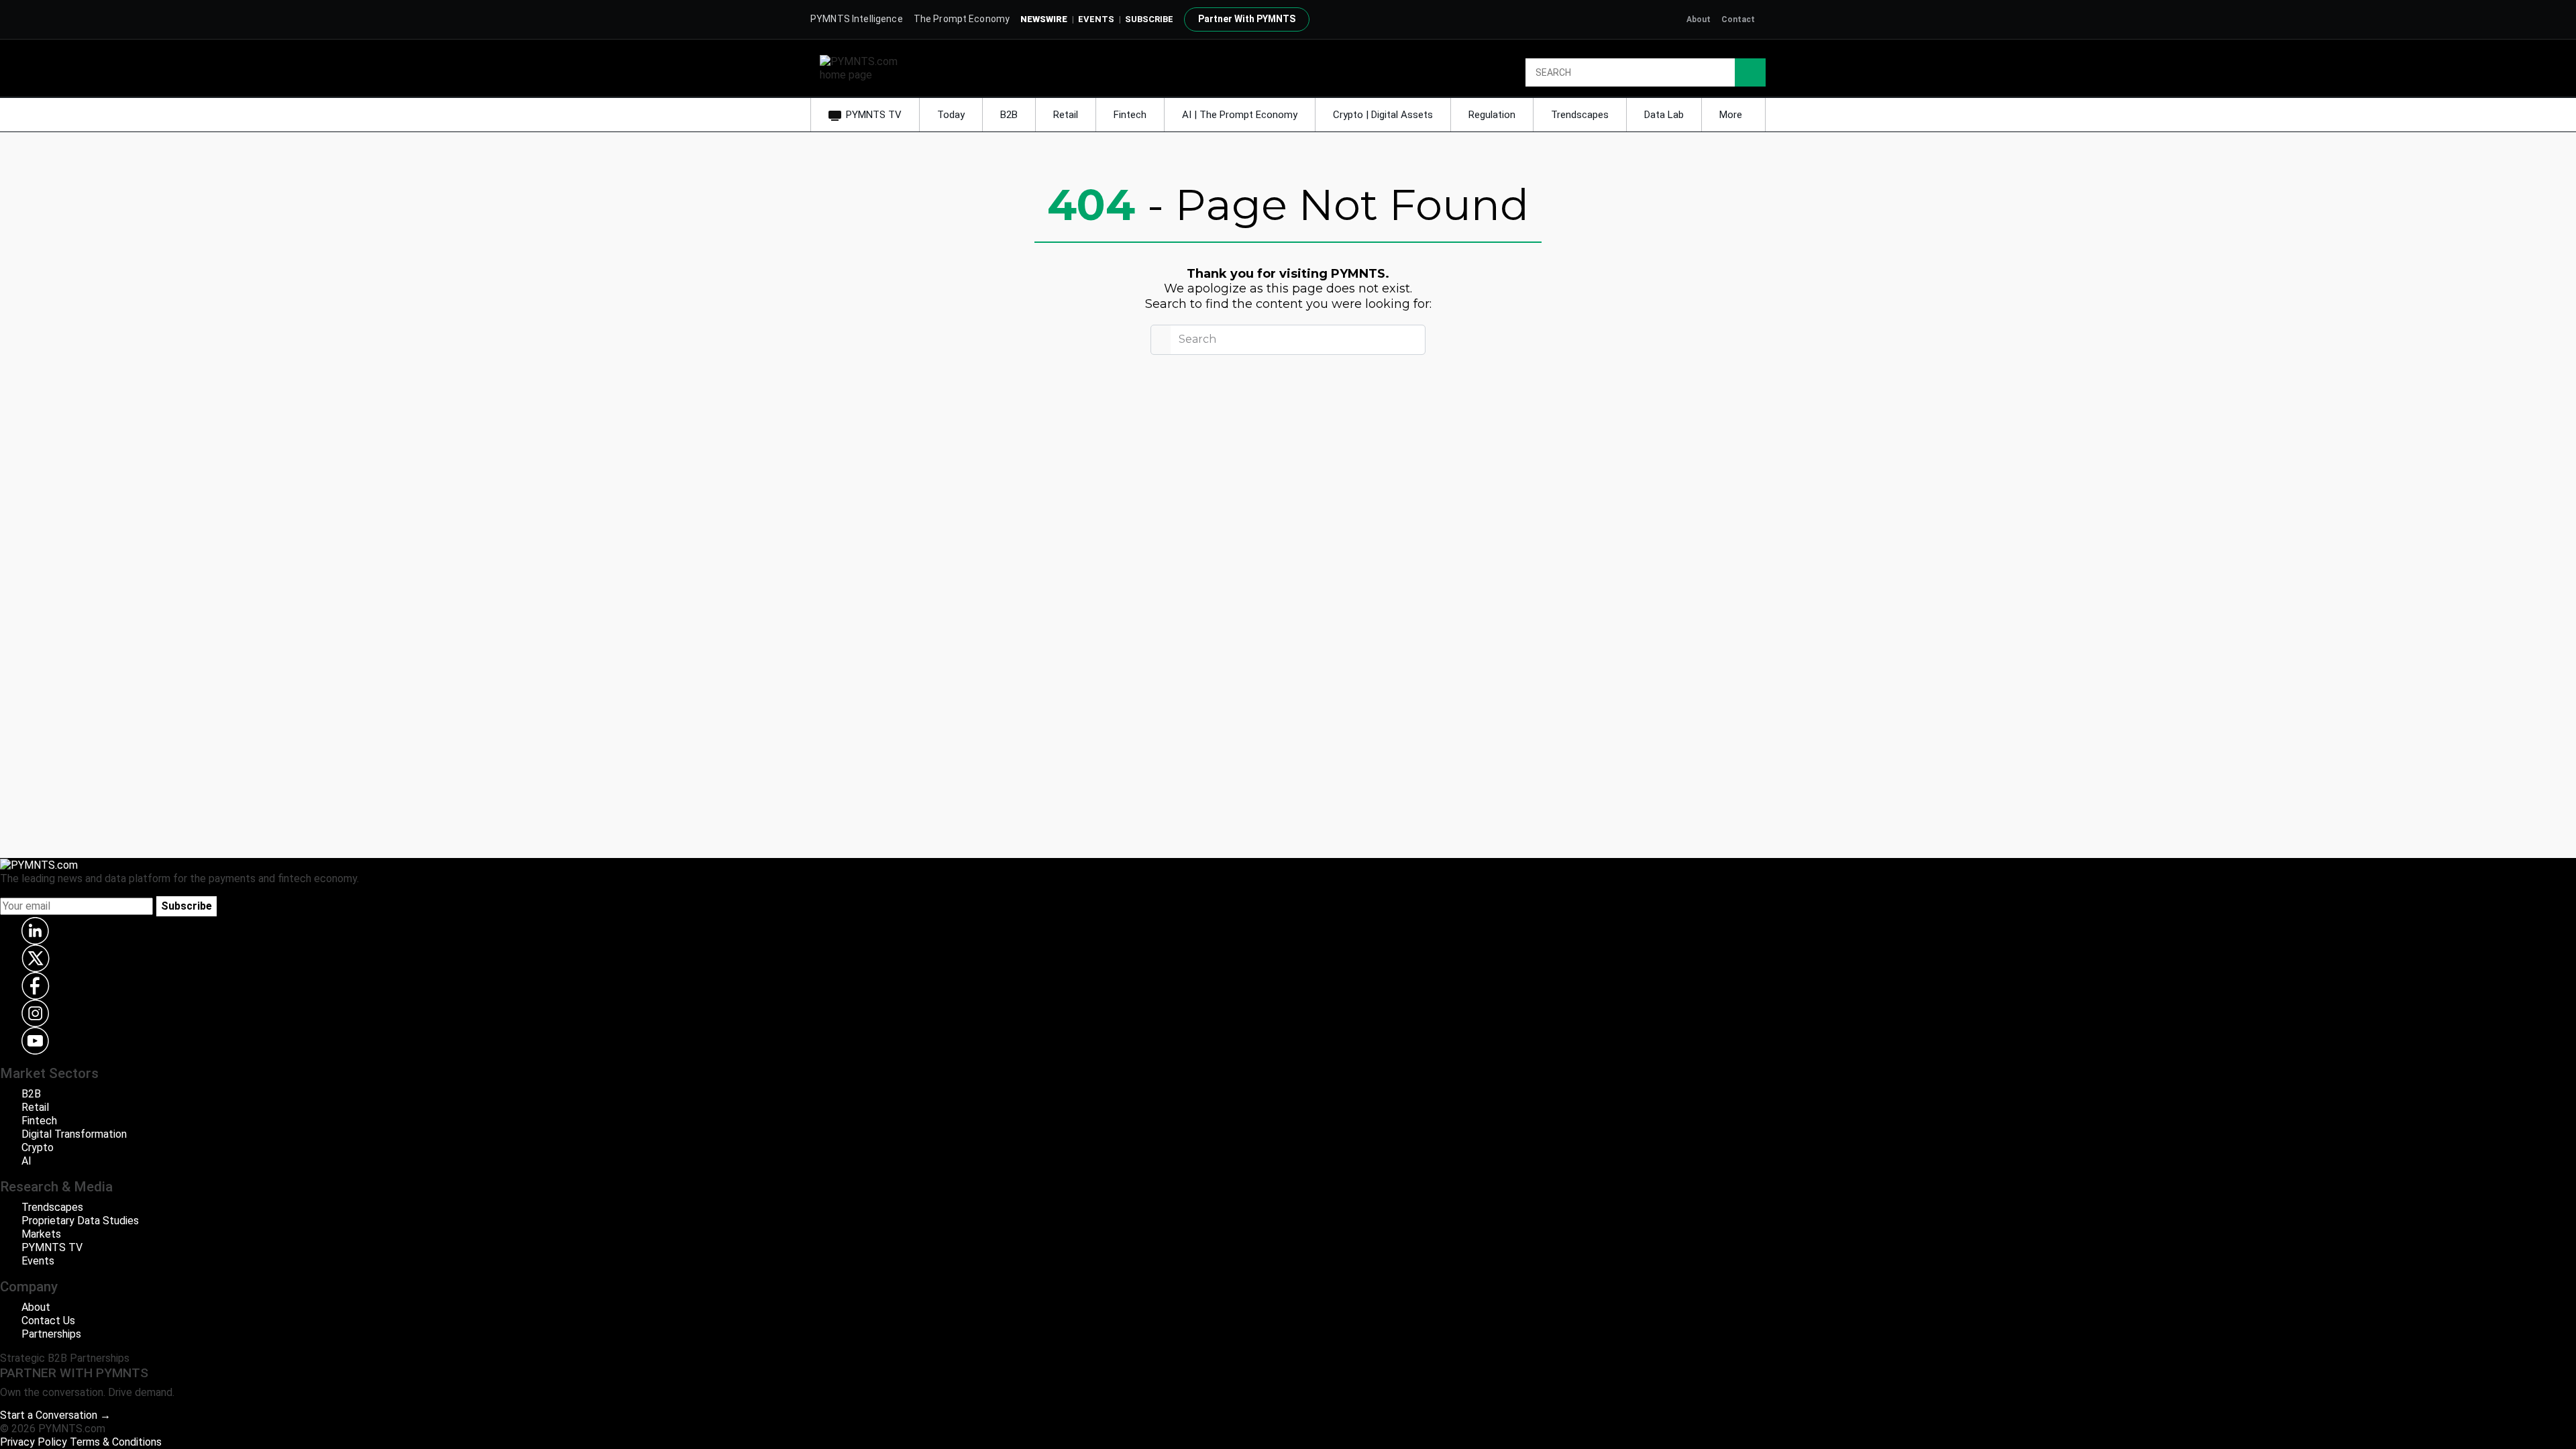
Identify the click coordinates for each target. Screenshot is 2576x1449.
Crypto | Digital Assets (1383, 115)
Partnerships (51, 1334)
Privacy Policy (34, 1442)
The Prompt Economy (962, 19)
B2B (1009, 115)
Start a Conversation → (55, 1415)
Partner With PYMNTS (1247, 19)
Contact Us (48, 1321)
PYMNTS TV (874, 115)
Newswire (1044, 19)
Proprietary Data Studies (80, 1221)
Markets (41, 1234)
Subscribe (186, 906)
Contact (1738, 19)
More (1732, 115)
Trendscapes (1580, 115)
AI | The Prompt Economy (1240, 115)
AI (26, 1161)
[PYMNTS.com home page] (863, 67)
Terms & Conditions (116, 1442)
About (1699, 19)
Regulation (1492, 115)
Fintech (1130, 115)
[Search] (1750, 72)
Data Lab (1664, 115)
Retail (1066, 115)
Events (1096, 19)
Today (951, 115)
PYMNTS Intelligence (857, 19)
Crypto (38, 1147)
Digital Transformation (74, 1134)
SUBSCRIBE (1149, 19)
